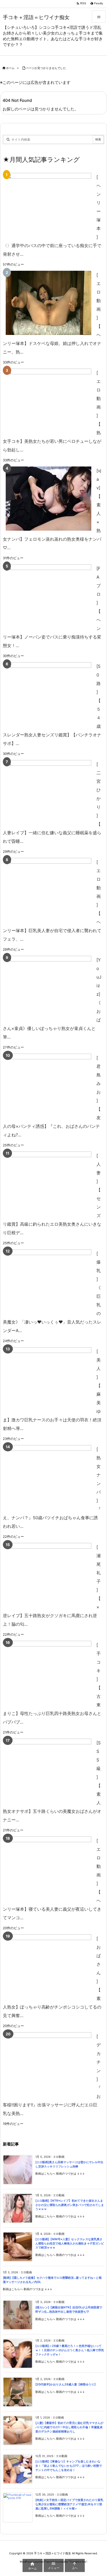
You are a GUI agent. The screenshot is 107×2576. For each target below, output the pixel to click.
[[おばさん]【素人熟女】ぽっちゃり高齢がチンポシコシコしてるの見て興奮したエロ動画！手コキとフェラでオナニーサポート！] (49, 1966)
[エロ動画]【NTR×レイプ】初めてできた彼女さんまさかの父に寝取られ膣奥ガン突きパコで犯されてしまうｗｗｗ (70, 2205)
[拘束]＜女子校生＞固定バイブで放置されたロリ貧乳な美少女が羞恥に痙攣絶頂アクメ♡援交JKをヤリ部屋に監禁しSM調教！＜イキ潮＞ (69, 2504)
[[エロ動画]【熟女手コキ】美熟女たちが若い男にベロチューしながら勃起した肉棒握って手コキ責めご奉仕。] (49, 401)
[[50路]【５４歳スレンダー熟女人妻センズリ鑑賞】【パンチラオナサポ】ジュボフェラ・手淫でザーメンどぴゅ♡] (49, 694)
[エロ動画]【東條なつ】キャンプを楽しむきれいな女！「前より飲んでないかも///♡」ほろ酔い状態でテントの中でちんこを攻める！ (69, 2466)
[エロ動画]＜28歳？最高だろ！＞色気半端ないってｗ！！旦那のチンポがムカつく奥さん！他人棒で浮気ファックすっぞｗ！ (70, 2350)
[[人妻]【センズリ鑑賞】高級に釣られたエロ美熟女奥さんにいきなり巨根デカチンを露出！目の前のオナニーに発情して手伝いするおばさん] (49, 1184)
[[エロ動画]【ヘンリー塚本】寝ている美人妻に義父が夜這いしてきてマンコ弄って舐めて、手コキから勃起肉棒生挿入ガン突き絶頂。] (49, 1869)
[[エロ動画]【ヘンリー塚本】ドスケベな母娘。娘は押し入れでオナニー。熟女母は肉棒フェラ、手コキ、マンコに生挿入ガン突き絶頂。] (49, 303)
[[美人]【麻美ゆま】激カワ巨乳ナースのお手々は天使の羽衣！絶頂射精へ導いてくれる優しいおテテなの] (49, 1379)
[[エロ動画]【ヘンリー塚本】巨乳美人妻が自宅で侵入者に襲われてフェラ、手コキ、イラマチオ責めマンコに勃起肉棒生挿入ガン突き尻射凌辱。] (49, 890)
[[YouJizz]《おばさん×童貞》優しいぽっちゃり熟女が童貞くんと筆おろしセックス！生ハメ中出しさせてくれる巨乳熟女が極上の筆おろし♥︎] (49, 988)
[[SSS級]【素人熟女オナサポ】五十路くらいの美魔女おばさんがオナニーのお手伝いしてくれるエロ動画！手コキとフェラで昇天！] (49, 1771)
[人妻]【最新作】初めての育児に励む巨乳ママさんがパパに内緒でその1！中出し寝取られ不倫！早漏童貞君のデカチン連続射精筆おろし (69, 2427)
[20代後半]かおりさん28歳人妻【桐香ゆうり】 (66, 2384)
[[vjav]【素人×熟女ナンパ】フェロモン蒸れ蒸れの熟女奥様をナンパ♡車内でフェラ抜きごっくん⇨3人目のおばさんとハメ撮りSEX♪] (49, 499)
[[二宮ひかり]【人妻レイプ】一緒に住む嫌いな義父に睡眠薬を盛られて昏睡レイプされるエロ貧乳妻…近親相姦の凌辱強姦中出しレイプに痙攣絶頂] (49, 792)
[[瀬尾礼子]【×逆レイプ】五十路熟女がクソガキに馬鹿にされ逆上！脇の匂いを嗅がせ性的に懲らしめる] (49, 1575)
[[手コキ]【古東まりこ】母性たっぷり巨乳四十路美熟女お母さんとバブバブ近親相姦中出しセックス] (49, 1673)
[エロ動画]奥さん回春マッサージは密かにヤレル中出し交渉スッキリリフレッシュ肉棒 (69, 2164)
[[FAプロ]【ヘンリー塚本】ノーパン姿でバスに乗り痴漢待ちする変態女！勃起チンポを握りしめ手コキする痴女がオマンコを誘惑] (49, 596)
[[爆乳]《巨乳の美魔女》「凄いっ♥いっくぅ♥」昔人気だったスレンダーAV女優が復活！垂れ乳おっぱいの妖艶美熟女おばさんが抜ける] (49, 1281)
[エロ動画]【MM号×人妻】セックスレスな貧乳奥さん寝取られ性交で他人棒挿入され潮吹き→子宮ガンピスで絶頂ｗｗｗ (70, 2243)
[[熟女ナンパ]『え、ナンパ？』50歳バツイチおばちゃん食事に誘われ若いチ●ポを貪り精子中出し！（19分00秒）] (49, 1477)
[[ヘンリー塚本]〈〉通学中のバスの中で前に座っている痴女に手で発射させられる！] (49, 205)
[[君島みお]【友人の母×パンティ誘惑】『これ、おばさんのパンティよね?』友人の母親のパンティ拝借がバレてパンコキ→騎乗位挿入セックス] (49, 1086)
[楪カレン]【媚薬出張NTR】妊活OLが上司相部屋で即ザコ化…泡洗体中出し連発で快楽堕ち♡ (69, 2310)
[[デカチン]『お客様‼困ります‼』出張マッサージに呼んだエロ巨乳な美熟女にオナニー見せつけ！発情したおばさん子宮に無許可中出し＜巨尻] (49, 2064)
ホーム (10, 68)
